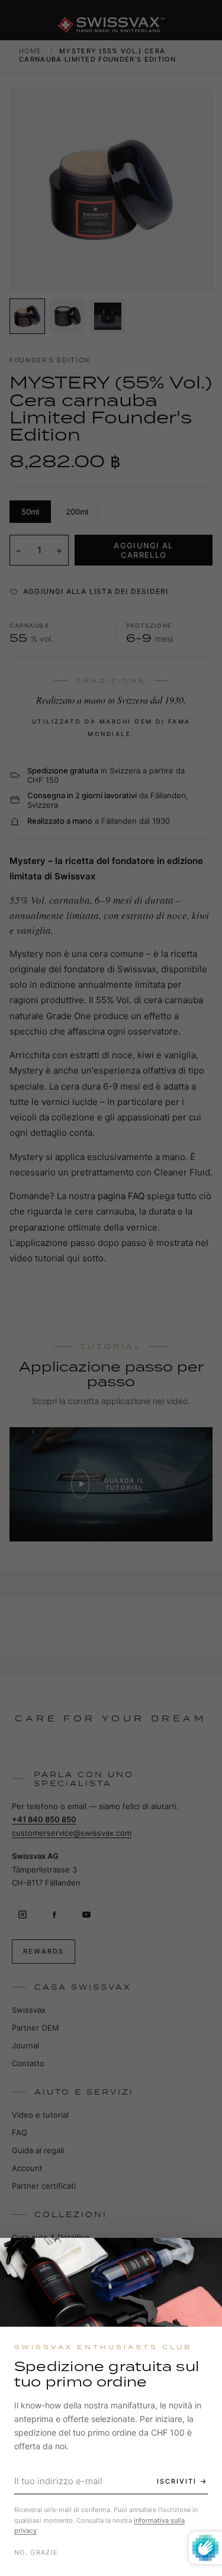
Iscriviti (177, 2481)
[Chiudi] (202, 2257)
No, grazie (36, 2552)
